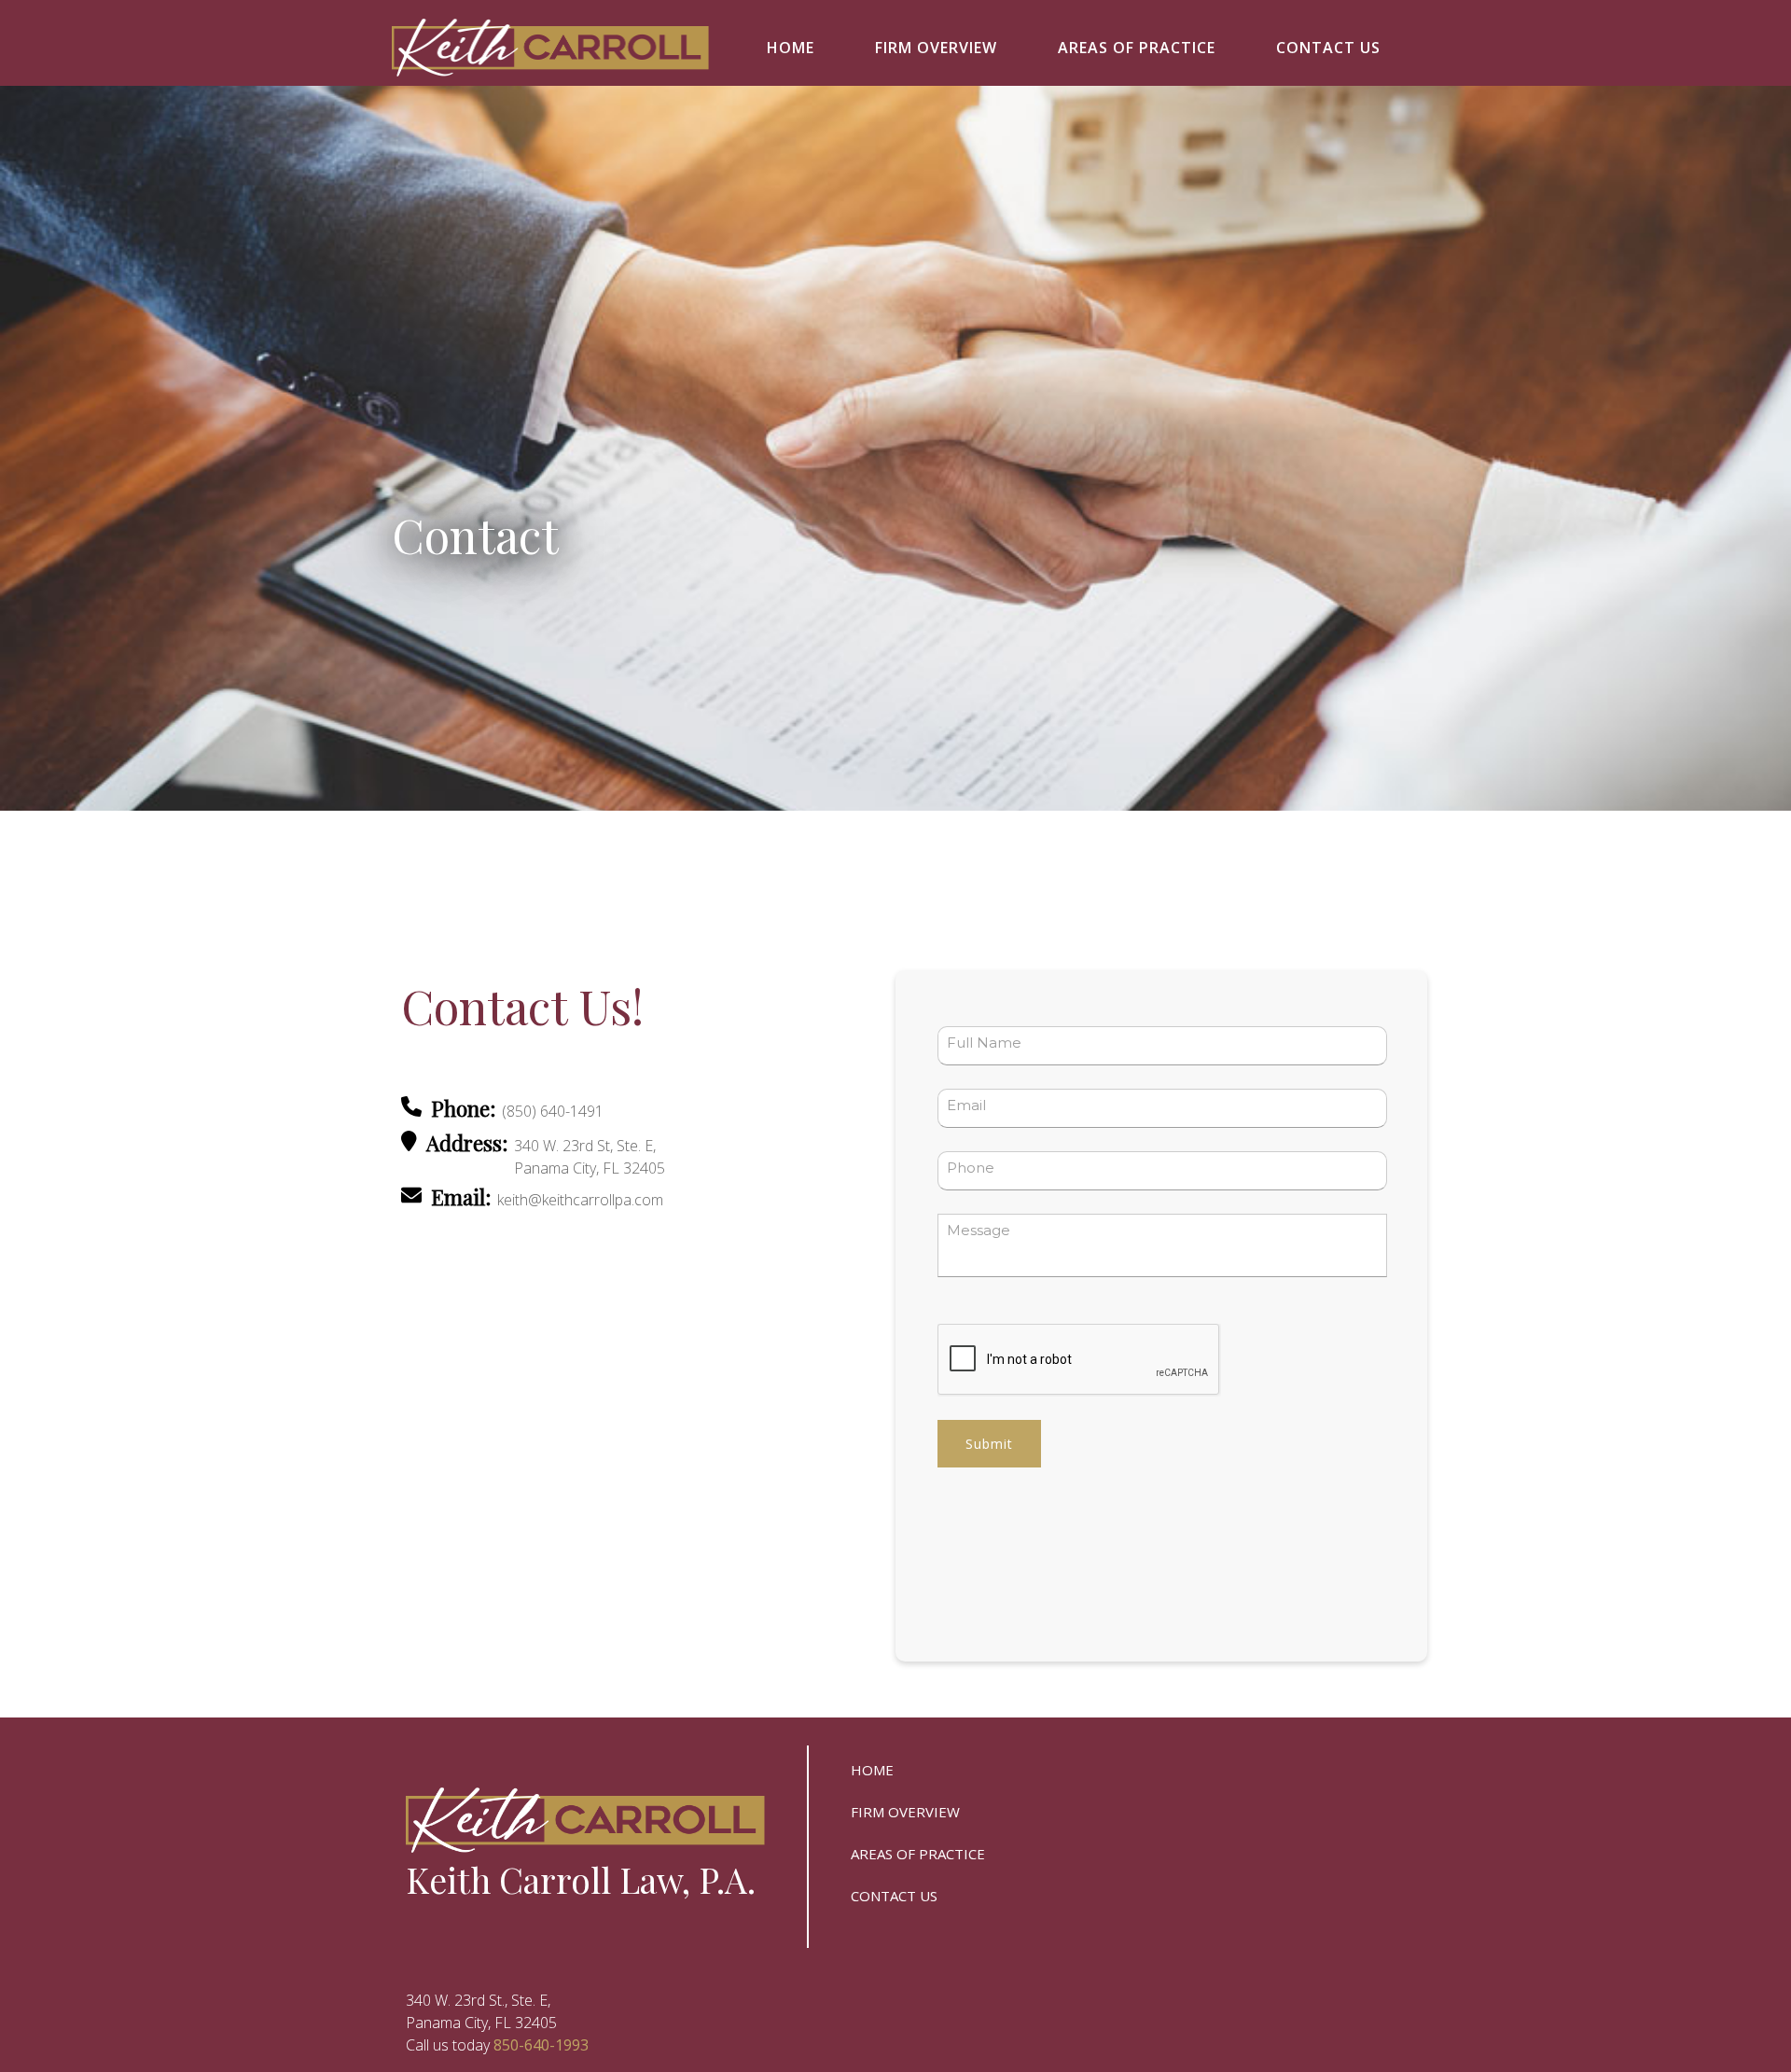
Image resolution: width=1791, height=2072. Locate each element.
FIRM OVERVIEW (936, 48)
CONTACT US (1328, 48)
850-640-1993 (541, 2045)
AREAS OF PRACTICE (1137, 48)
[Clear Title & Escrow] (630, 1446)
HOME (791, 48)
